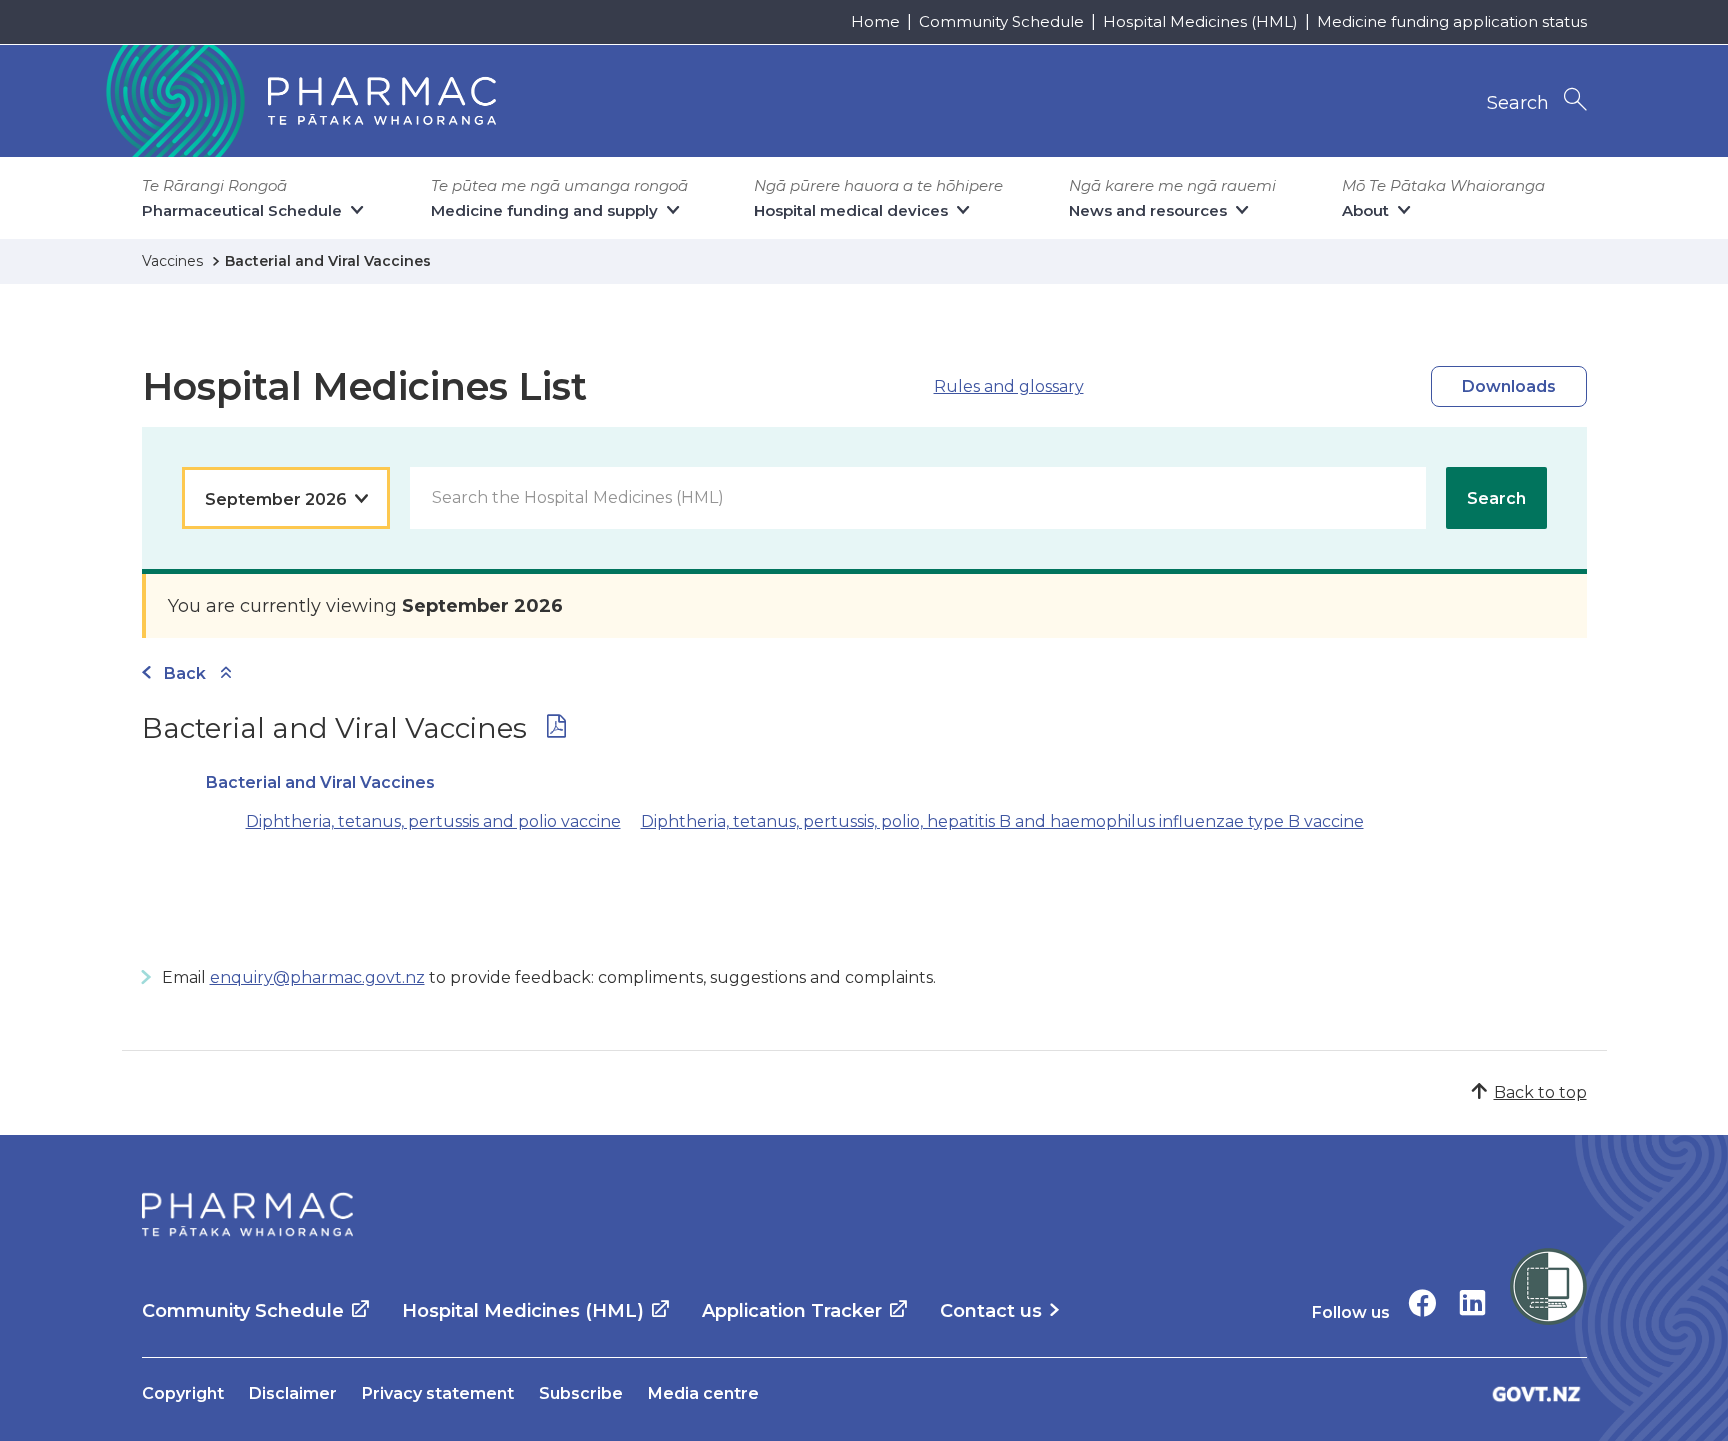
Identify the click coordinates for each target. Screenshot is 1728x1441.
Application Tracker (792, 1311)
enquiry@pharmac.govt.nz (317, 977)
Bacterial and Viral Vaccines (320, 782)
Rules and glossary (1009, 386)
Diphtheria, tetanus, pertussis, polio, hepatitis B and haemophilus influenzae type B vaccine (1002, 821)
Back (185, 673)
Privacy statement (438, 1393)
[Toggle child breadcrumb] (226, 673)
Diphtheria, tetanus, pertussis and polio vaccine (433, 821)
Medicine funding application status (1452, 21)
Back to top (1540, 1092)
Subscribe (581, 1393)
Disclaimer (293, 1393)
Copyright (183, 1393)
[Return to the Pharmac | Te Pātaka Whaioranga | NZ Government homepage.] (299, 101)
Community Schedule (1001, 21)
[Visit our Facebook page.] (1422, 1302)
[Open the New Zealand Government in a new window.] (1537, 1393)
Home (875, 21)
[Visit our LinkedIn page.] (1472, 1302)
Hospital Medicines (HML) (1200, 21)
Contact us (991, 1311)
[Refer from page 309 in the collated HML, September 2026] (556, 730)
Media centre (703, 1393)
